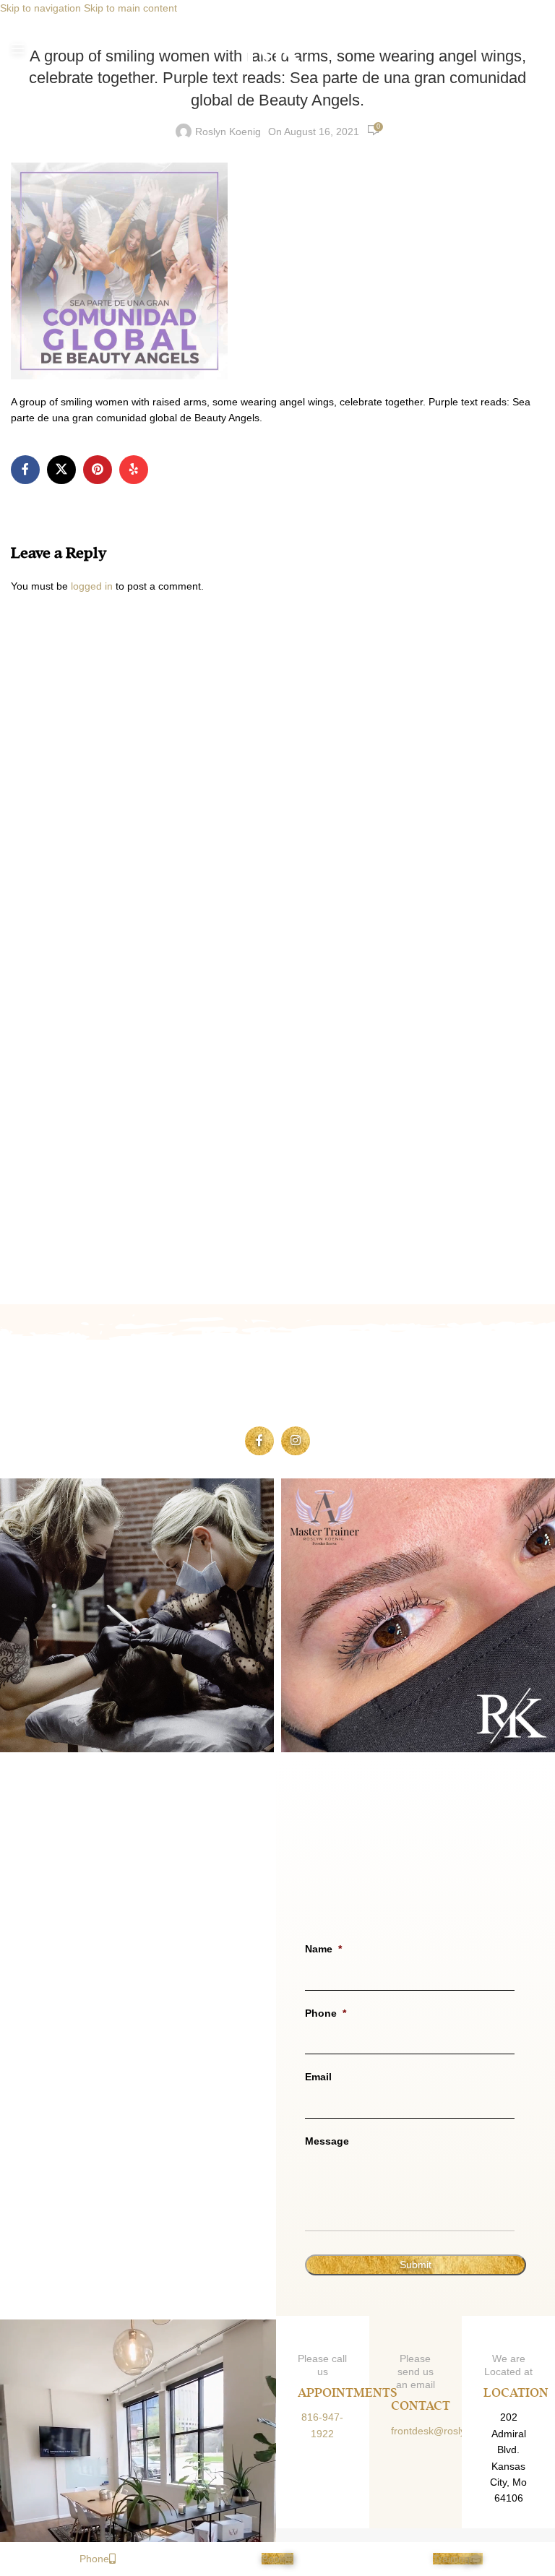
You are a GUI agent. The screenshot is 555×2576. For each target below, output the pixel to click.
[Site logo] (277, 48)
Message (327, 2141)
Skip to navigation (42, 8)
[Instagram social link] (296, 1441)
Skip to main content (130, 8)
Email (318, 2077)
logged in (92, 586)
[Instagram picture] (137, 1615)
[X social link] (61, 470)
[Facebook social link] (25, 470)
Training (451, 2559)
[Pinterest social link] (98, 470)
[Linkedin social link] (134, 470)
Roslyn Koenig (228, 132)
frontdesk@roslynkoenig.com (457, 2431)
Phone (326, 2013)
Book (273, 2559)
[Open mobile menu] (18, 48)
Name (323, 1949)
